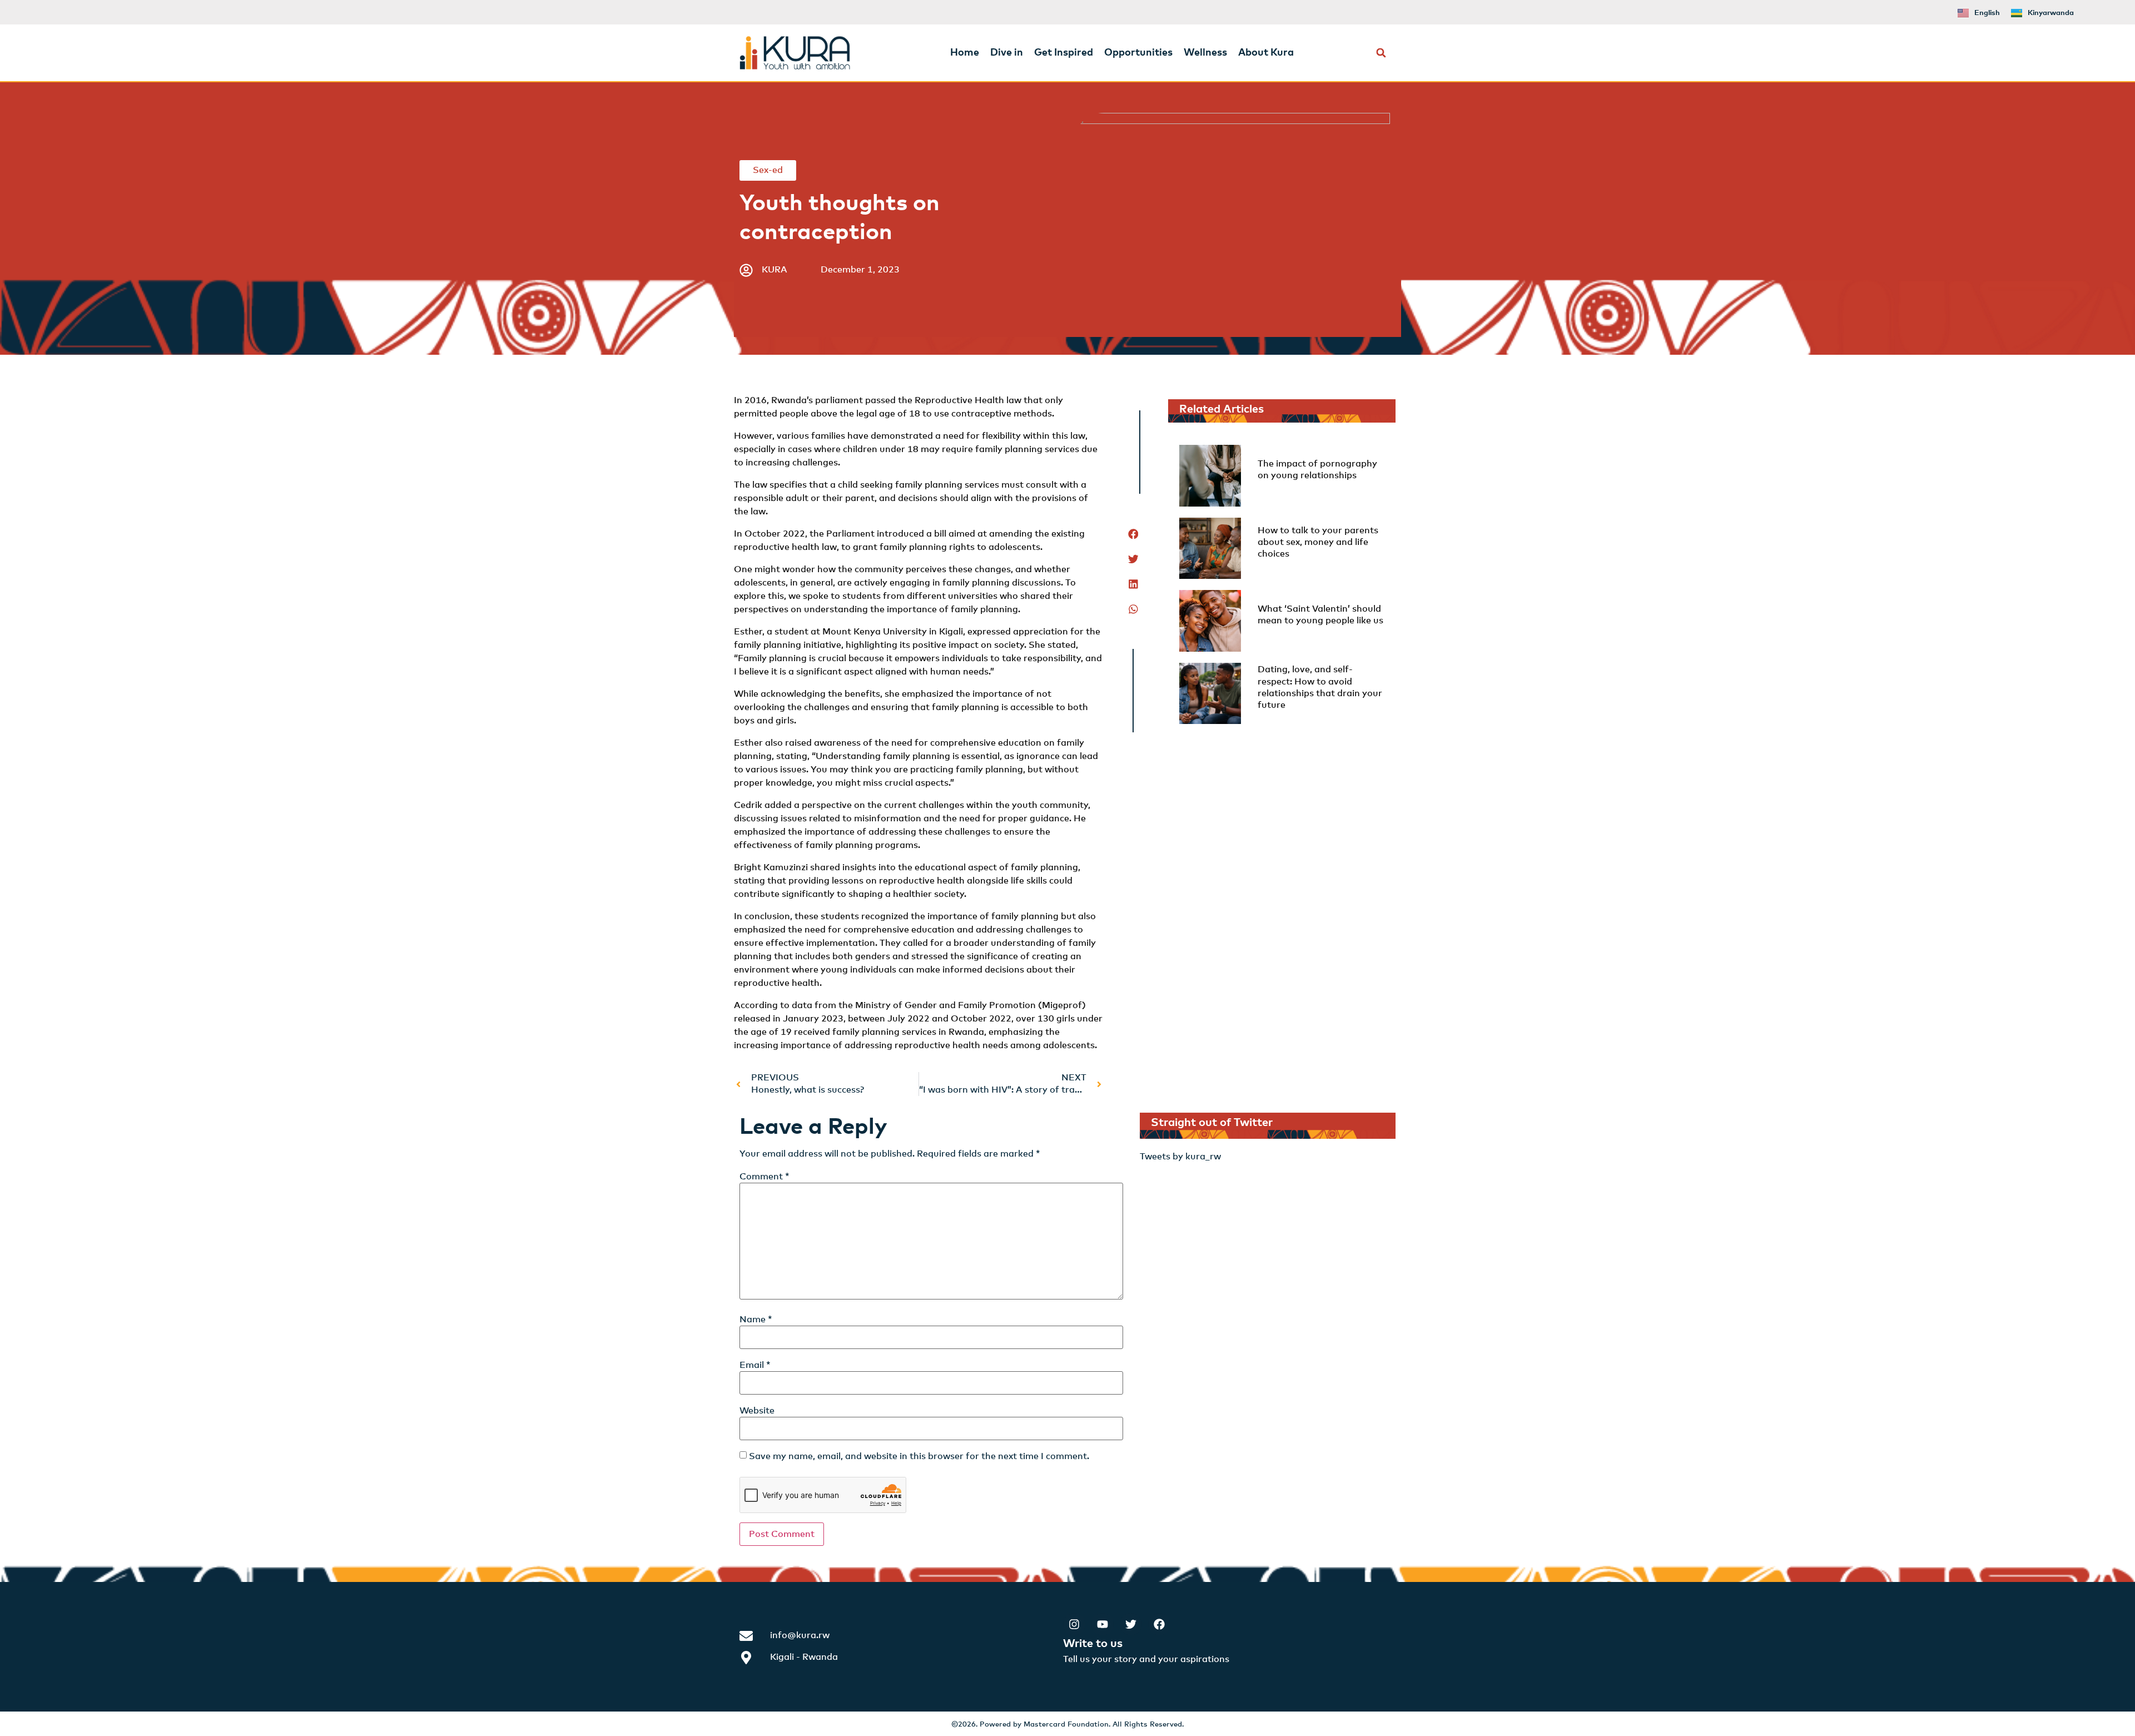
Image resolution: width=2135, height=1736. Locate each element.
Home (965, 53)
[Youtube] (1103, 1624)
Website (757, 1411)
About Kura (1266, 53)
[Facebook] (1159, 1624)
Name (756, 1320)
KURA (774, 270)
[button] (1381, 53)
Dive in (1007, 53)
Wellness (1205, 53)
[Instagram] (1074, 1624)
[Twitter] (1131, 1624)
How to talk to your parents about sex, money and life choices (1318, 542)
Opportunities (1138, 53)
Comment (764, 1177)
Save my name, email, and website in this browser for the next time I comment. (919, 1456)
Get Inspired (1064, 53)
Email (755, 1365)
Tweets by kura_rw (1180, 1157)
